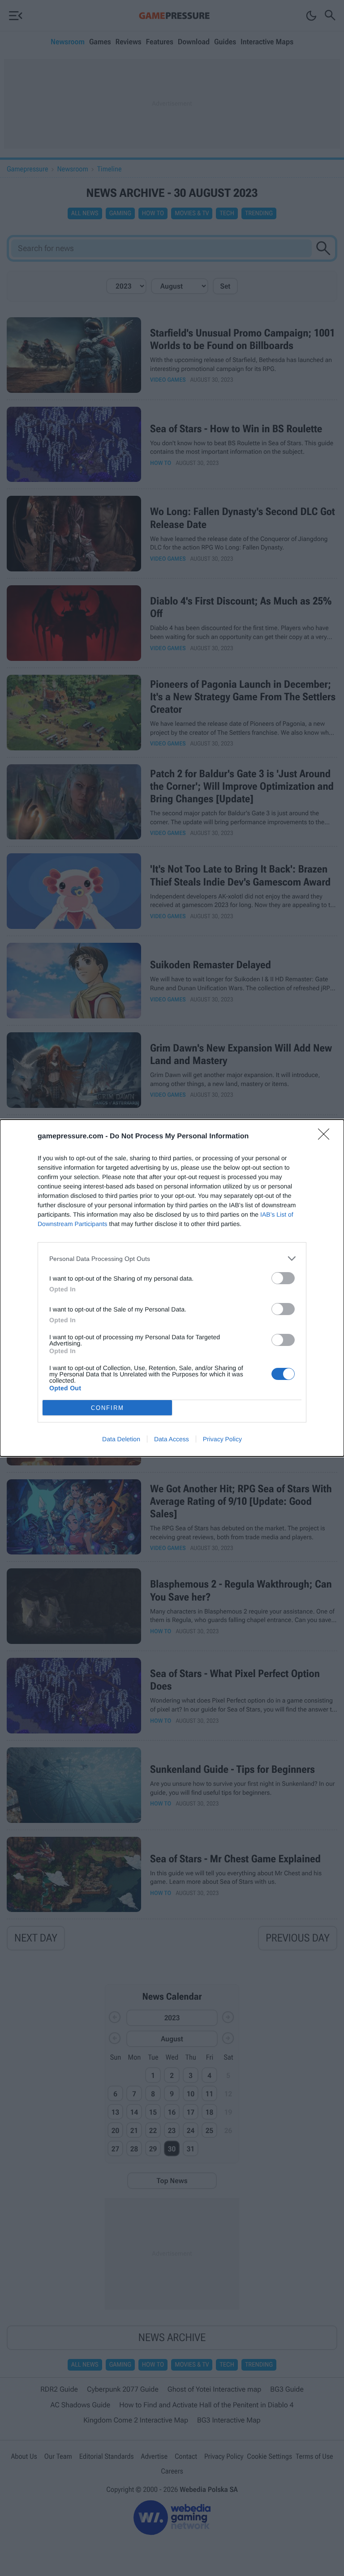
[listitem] (172, 1258)
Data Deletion (121, 1439)
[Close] (327, 1137)
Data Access (172, 1439)
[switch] (283, 1278)
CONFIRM (107, 1408)
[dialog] (172, 1288)
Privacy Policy (222, 1439)
